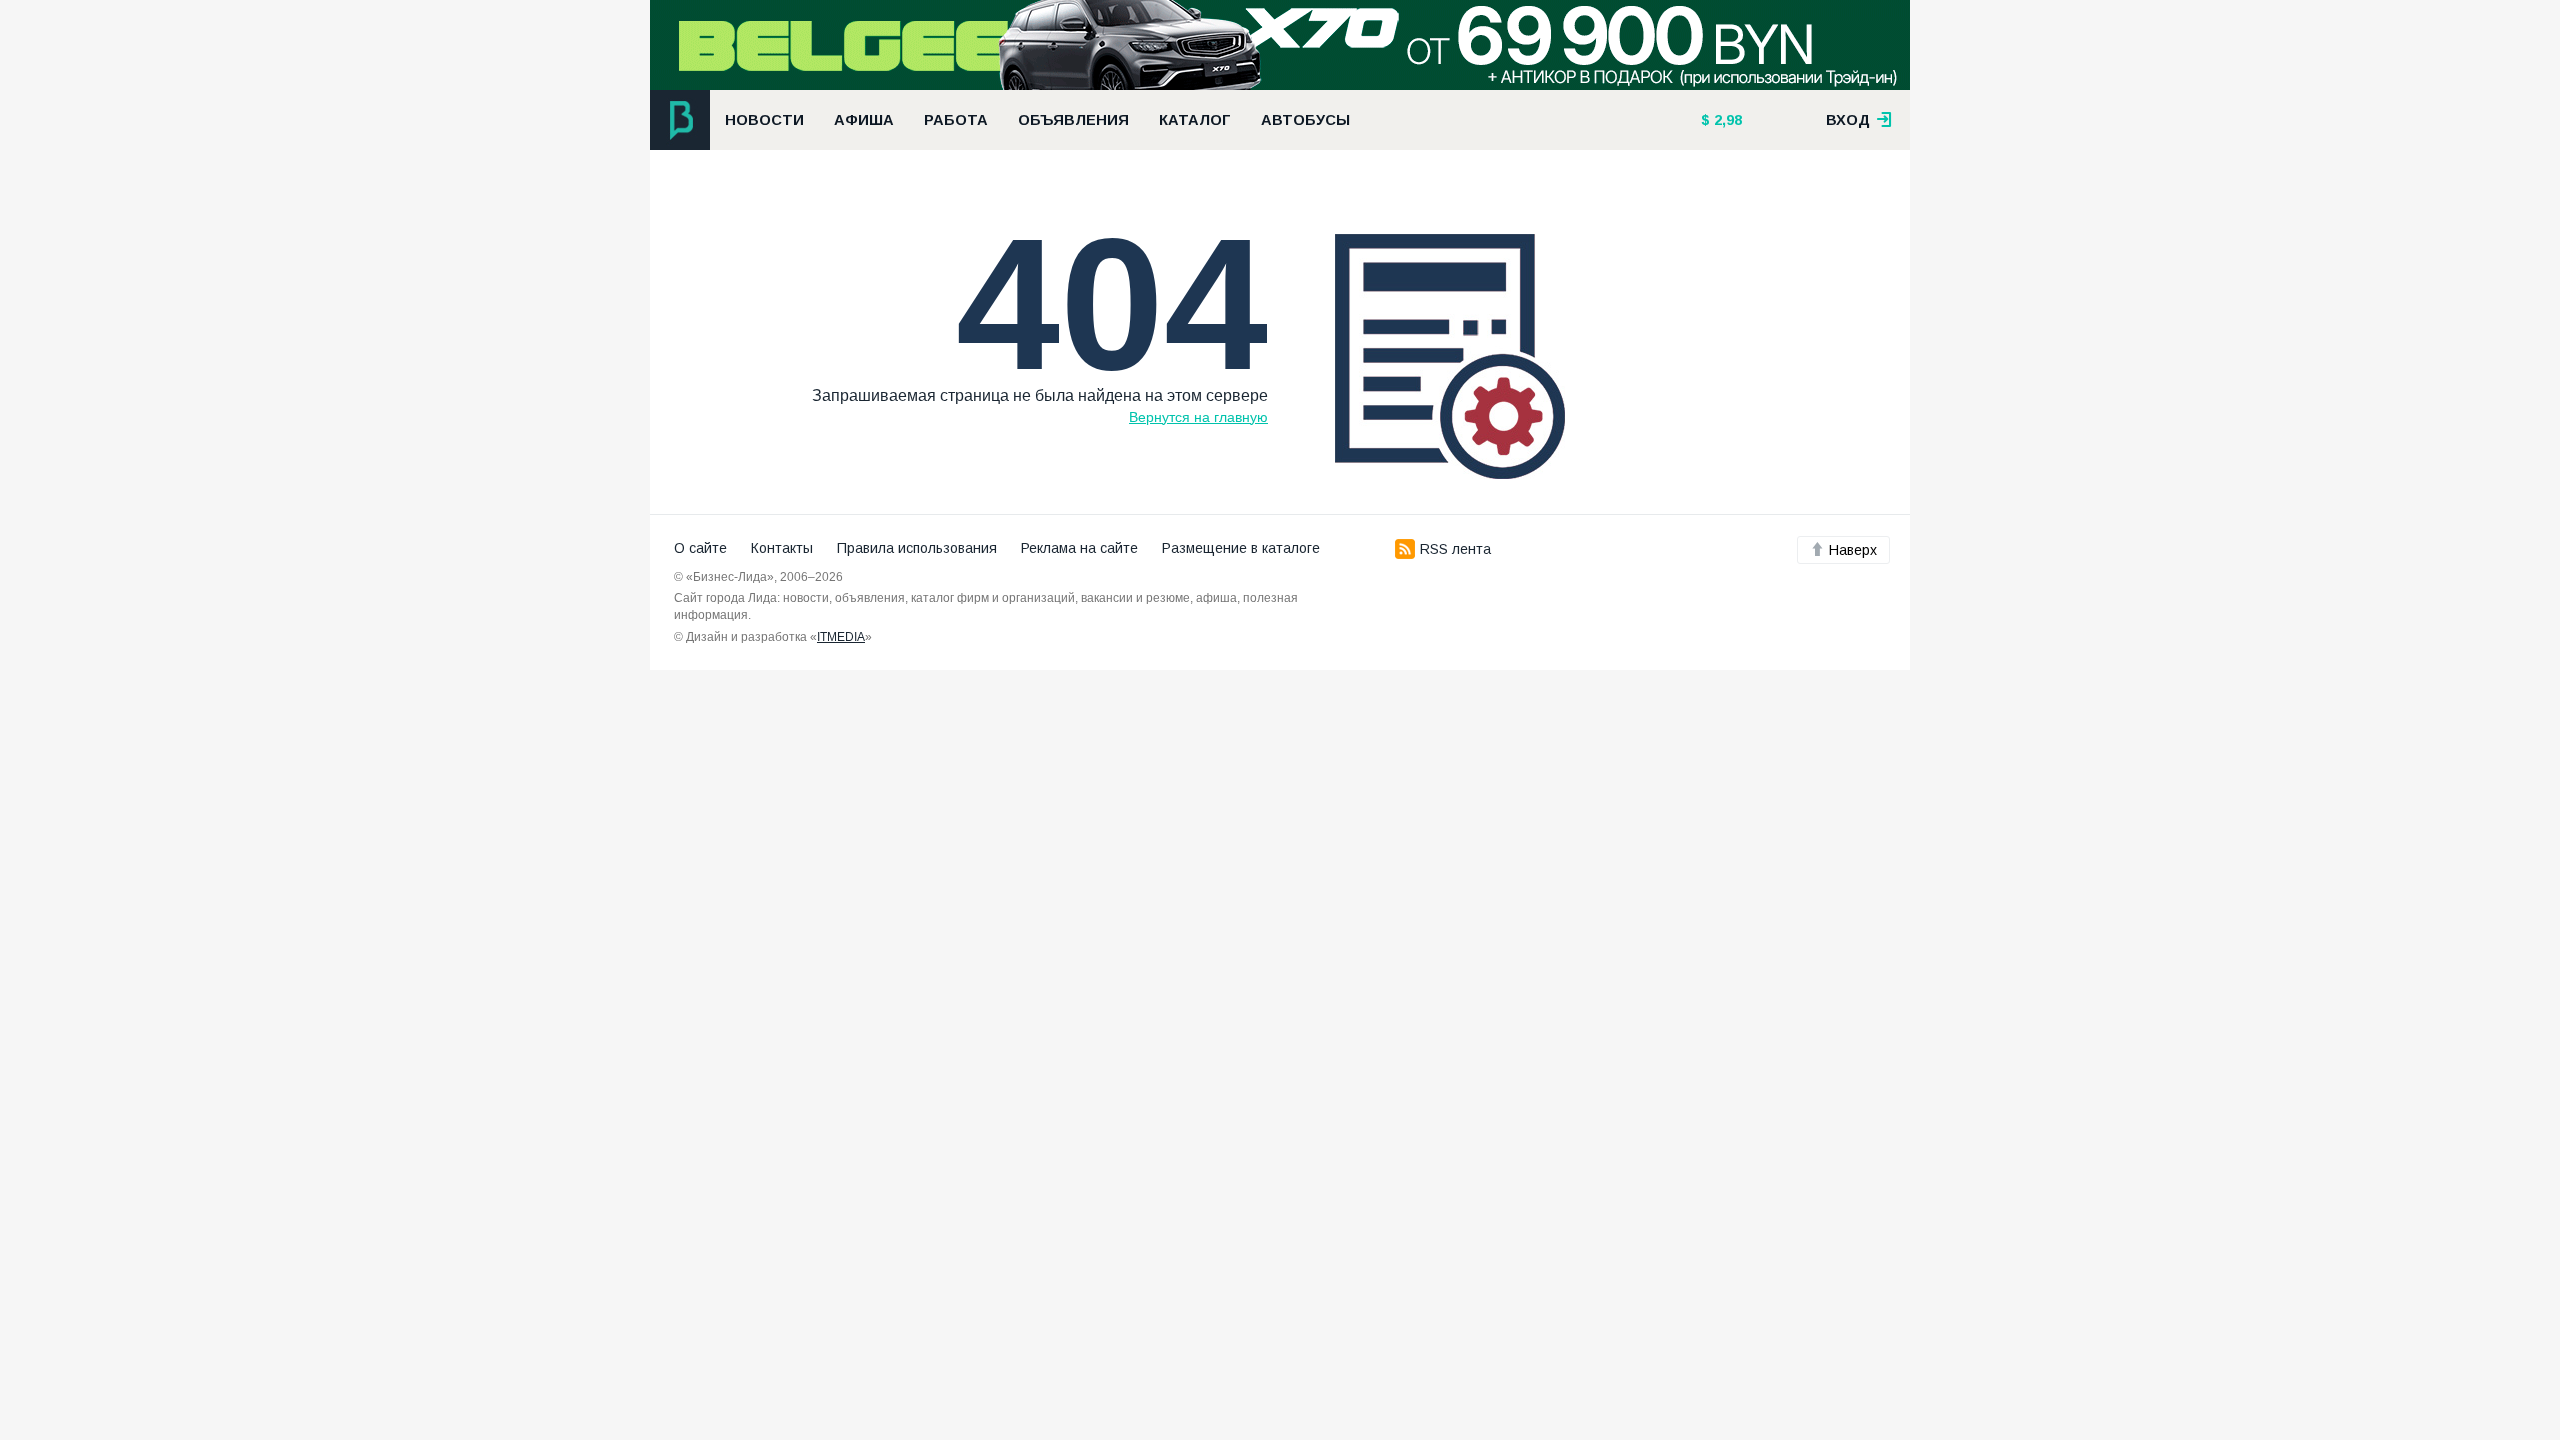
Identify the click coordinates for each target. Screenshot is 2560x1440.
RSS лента (1455, 549)
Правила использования (917, 548)
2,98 (1726, 120)
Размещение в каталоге (1241, 548)
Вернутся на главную (1198, 417)
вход (1850, 120)
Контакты (782, 548)
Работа (956, 120)
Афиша (864, 120)
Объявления (1073, 120)
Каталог (1195, 120)
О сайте (700, 548)
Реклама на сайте (1079, 548)
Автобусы (1305, 120)
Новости (764, 120)
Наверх (1853, 550)
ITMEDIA (841, 637)
